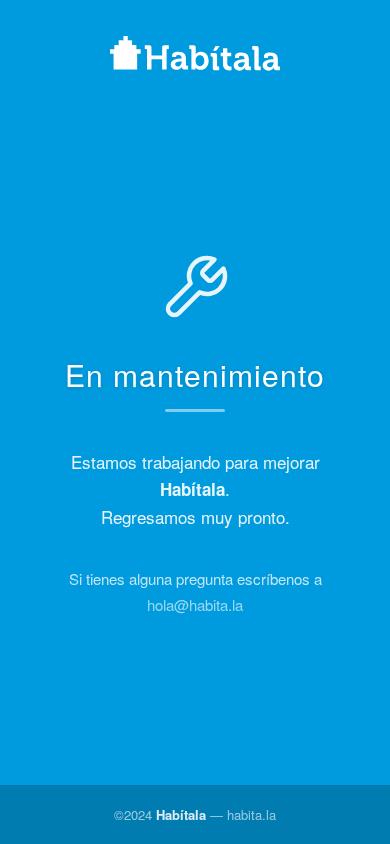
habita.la (251, 814)
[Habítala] (195, 56)
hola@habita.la (195, 604)
